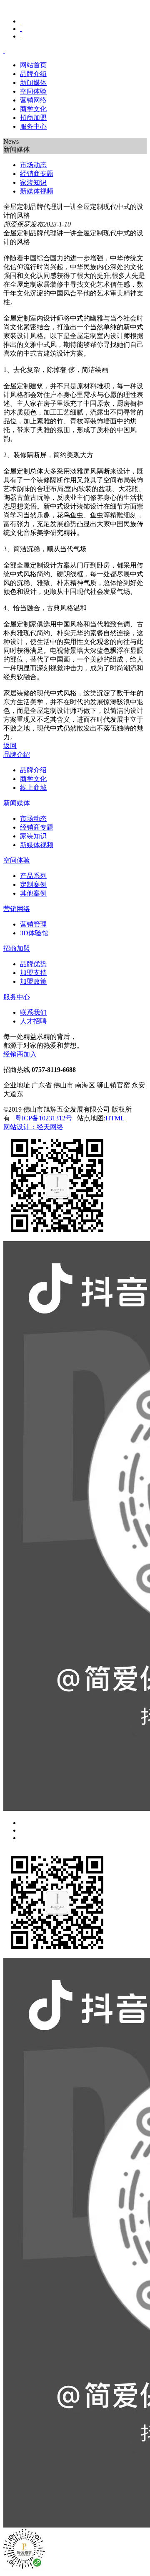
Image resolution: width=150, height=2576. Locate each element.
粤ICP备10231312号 (44, 1118)
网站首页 (33, 65)
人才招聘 (33, 1021)
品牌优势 (33, 964)
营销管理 (33, 924)
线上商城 (33, 788)
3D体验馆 (34, 933)
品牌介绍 (33, 74)
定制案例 (33, 885)
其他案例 (33, 893)
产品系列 (33, 876)
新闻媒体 (33, 83)
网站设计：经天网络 (33, 1127)
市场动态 (33, 818)
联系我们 (33, 1012)
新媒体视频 (37, 845)
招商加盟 (33, 118)
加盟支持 (33, 973)
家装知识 (33, 836)
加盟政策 (33, 981)
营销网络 (33, 100)
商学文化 (33, 109)
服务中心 (33, 126)
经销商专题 (37, 827)
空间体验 (33, 91)
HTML (115, 1118)
